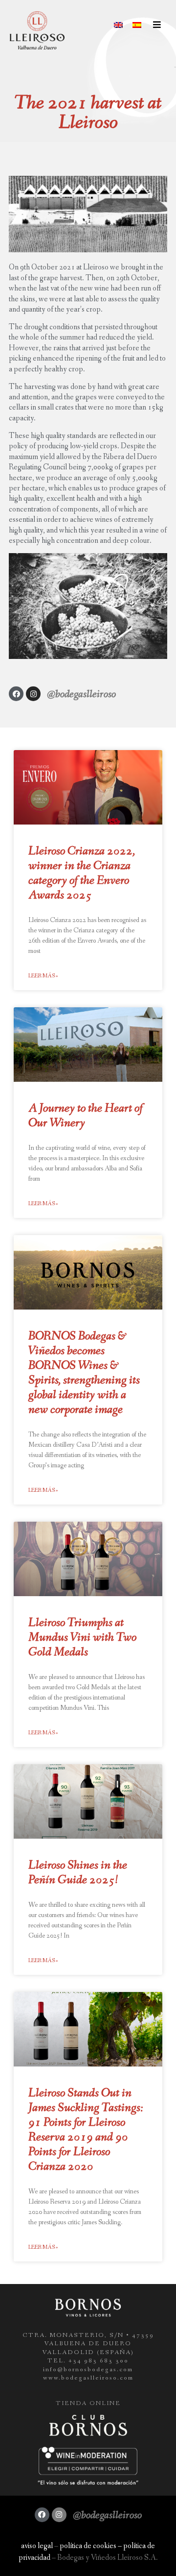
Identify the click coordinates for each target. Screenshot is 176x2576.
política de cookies (88, 2546)
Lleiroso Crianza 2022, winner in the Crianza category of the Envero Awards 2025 (82, 873)
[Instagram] (33, 694)
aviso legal (37, 2546)
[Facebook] (16, 694)
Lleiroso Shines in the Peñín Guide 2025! (78, 1873)
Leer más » (43, 976)
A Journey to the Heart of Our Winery (86, 1116)
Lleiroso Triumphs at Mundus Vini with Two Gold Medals (82, 1638)
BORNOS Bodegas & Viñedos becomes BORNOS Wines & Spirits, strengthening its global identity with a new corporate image (84, 1373)
